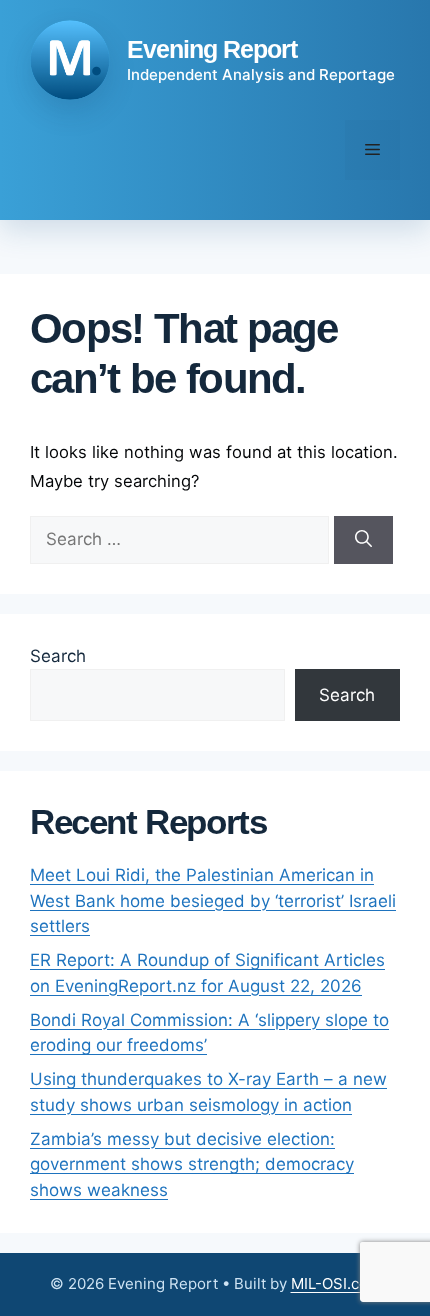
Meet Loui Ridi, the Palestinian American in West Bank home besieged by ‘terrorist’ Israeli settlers (213, 900)
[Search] (363, 540)
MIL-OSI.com (336, 1283)
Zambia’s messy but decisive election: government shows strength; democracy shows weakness (192, 1164)
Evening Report (212, 49)
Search (58, 656)
